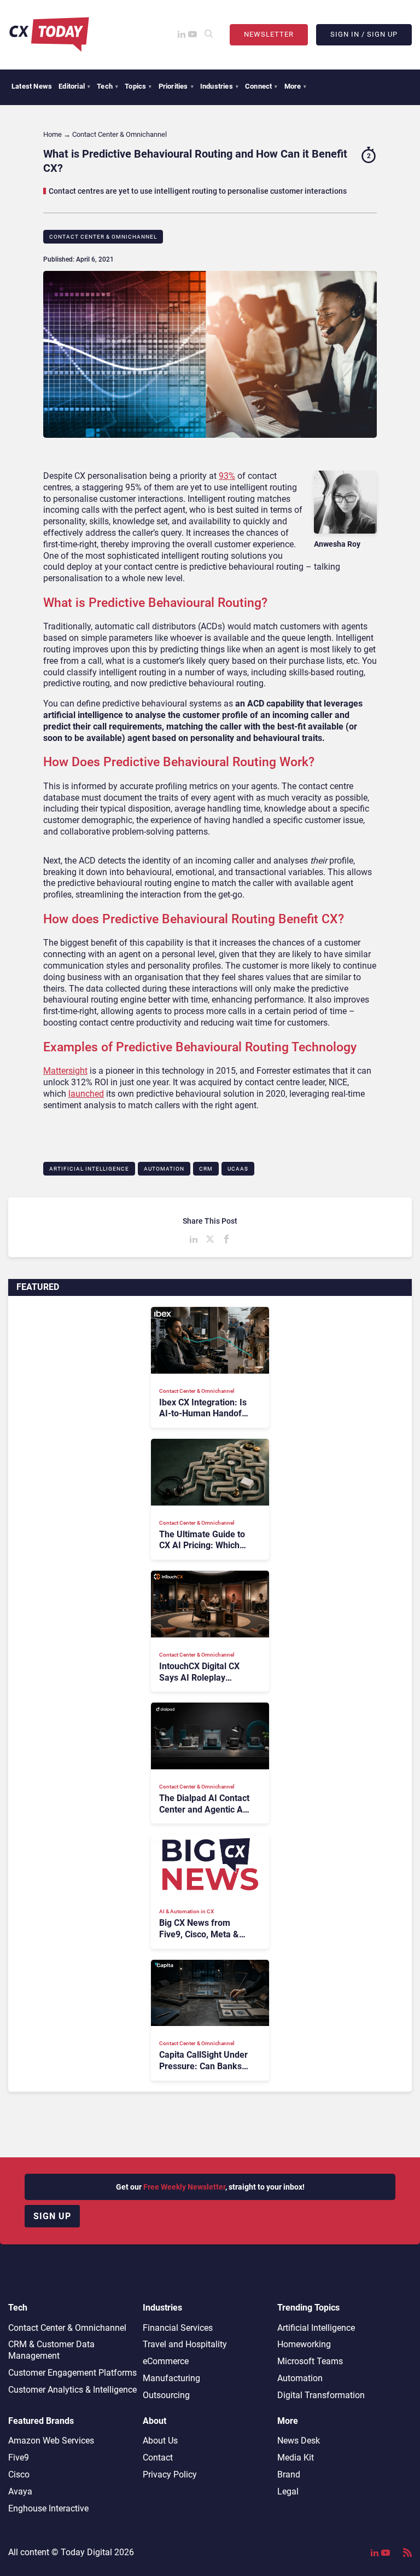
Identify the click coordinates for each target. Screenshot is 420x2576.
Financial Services (178, 2328)
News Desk (299, 2441)
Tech (107, 86)
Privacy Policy (170, 2474)
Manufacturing (171, 2378)
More (296, 86)
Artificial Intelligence (89, 1169)
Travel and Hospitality (185, 2344)
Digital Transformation (321, 2395)
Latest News (32, 86)
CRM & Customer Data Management (51, 2350)
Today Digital (86, 2552)
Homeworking (304, 2344)
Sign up (52, 2216)
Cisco (19, 2474)
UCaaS (238, 1169)
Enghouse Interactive (48, 2508)
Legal (288, 2491)
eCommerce (166, 2361)
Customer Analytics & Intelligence (72, 2390)
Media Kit (296, 2458)
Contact (158, 2458)
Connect (261, 86)
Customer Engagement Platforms (72, 2373)
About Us (160, 2441)
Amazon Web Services (51, 2441)
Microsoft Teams (310, 2361)
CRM (206, 1169)
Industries (219, 86)
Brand (289, 2474)
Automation (164, 1169)
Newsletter (269, 34)
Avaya (20, 2491)
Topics (138, 86)
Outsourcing (166, 2395)
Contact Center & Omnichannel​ (103, 237)
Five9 (19, 2458)
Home (52, 134)
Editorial (74, 86)
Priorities (176, 86)
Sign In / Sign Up (364, 34)
